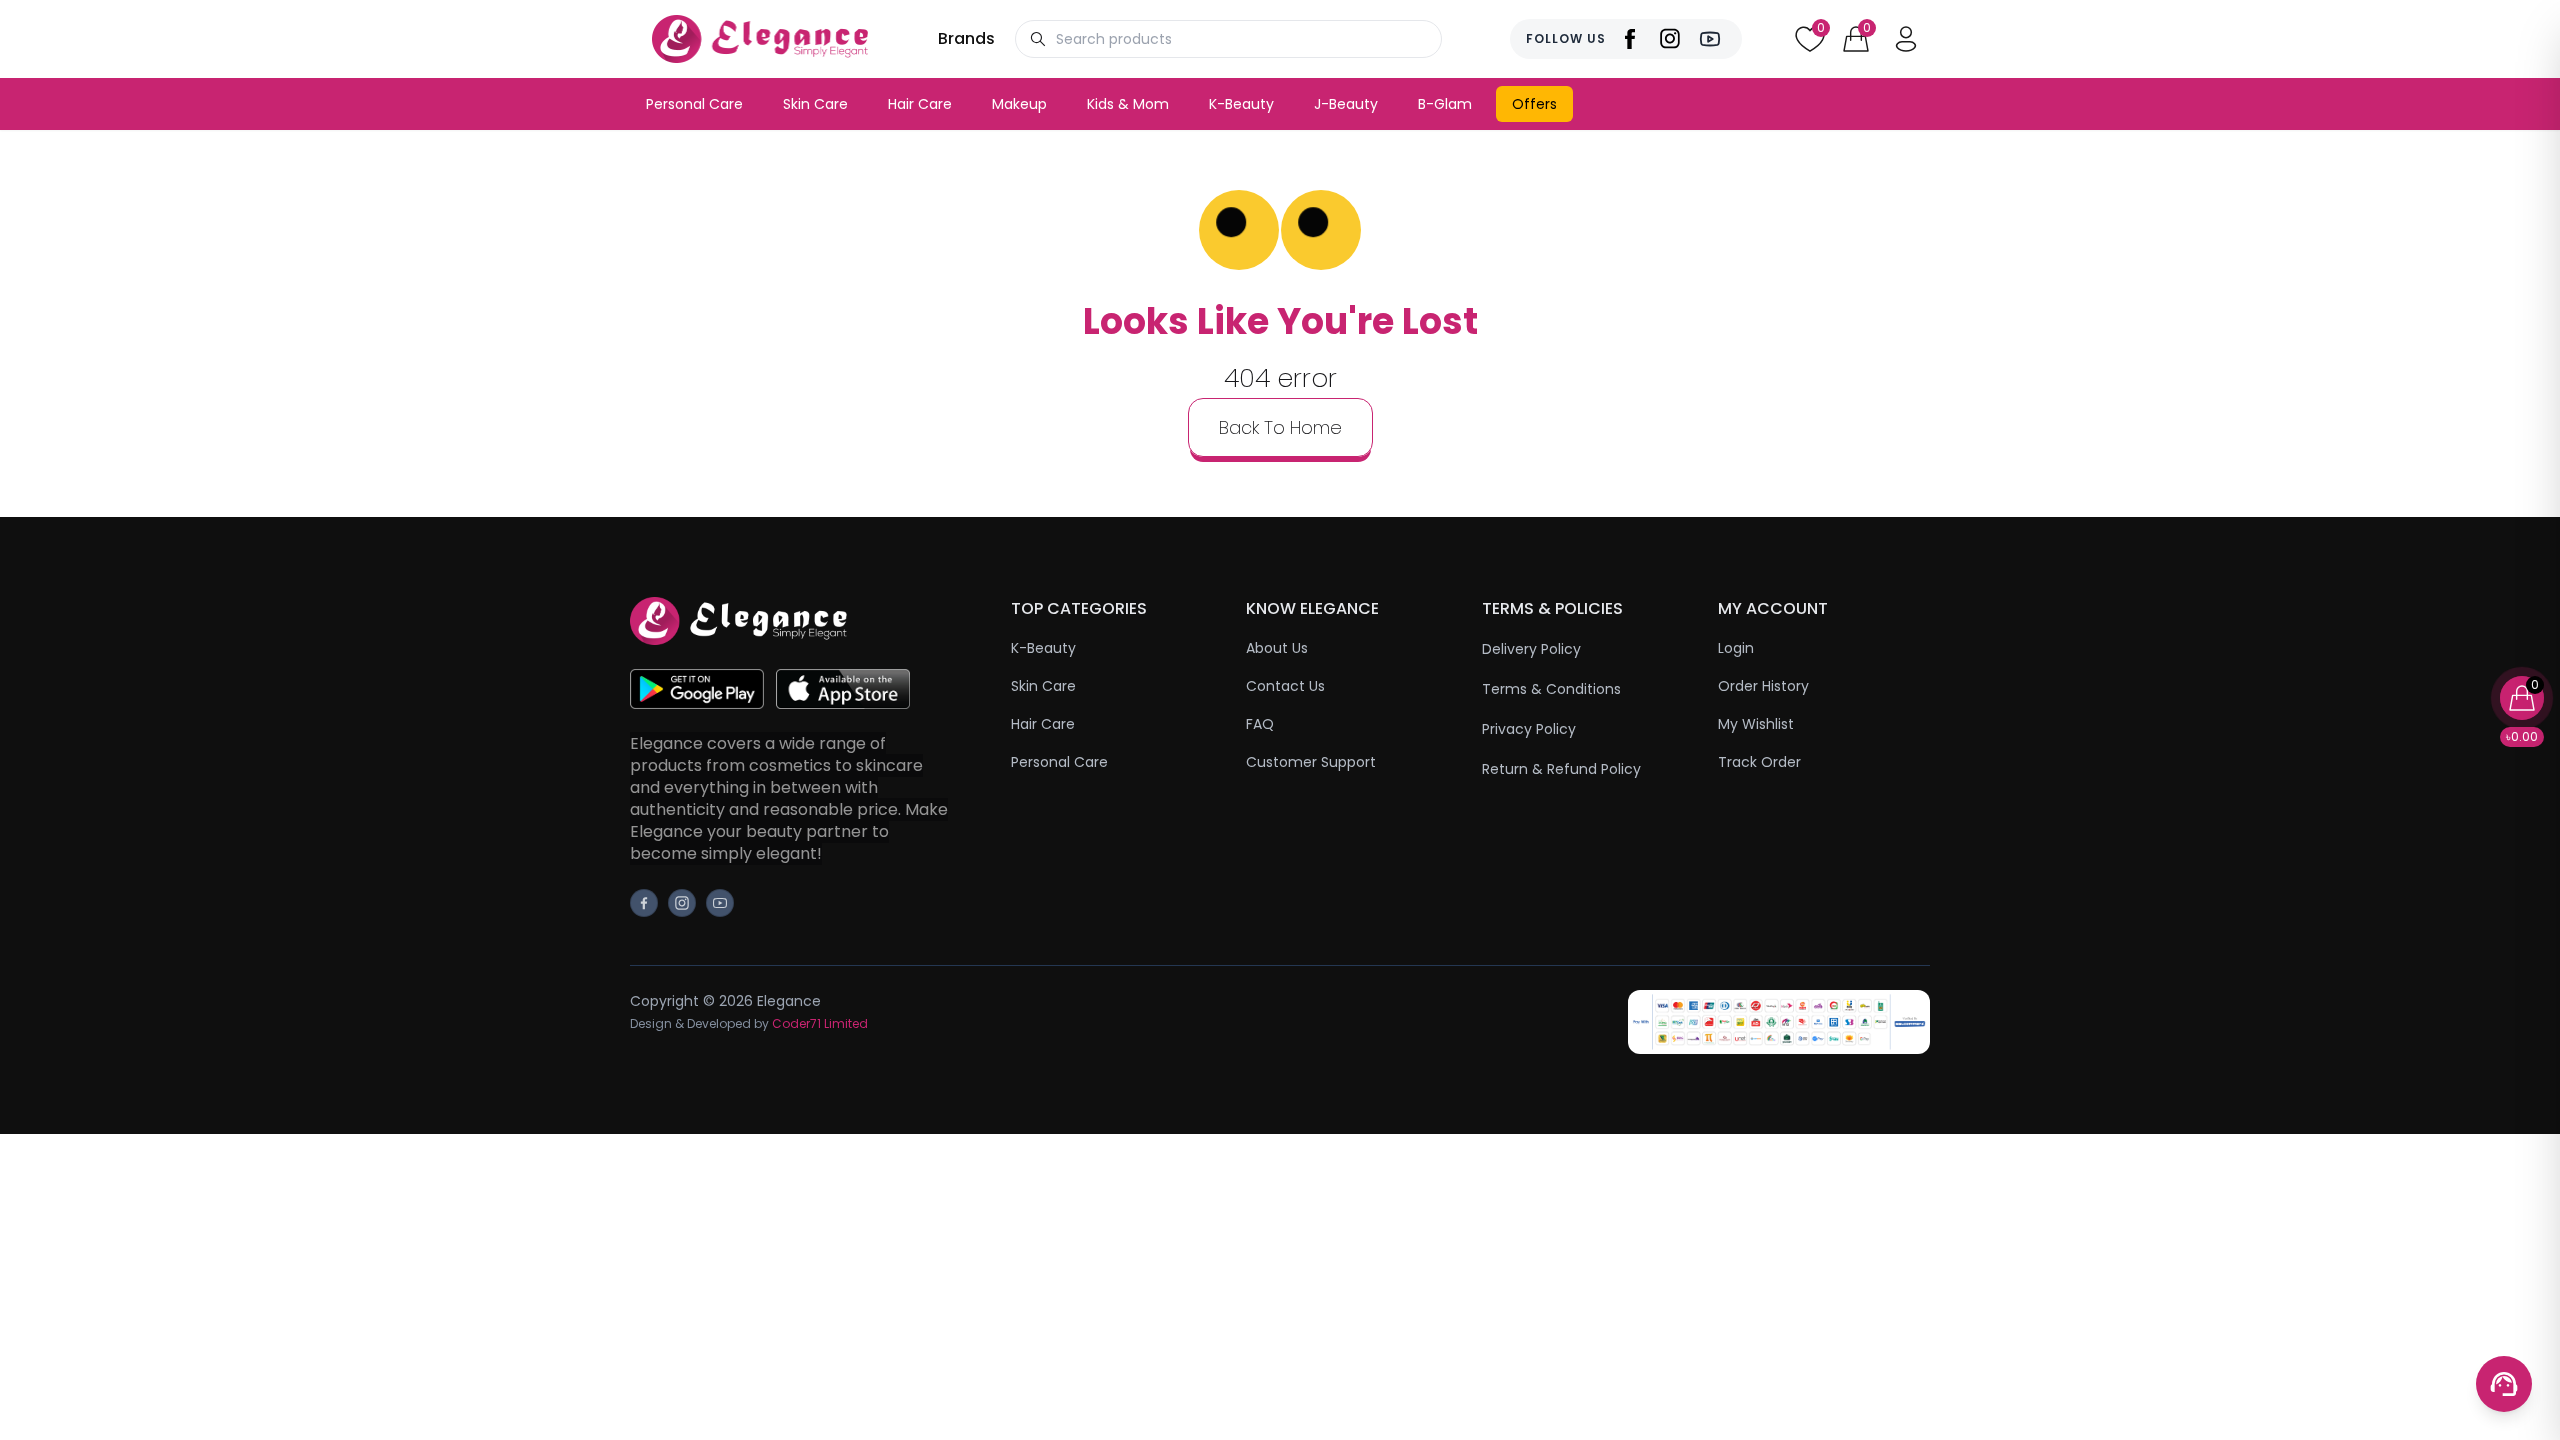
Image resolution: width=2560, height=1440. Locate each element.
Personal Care (694, 104)
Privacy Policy (1529, 729)
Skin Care (815, 104)
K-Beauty (1241, 104)
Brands (966, 38)
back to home (1280, 427)
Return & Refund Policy (1561, 769)
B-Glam (1445, 104)
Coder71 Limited (820, 1023)
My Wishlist (1756, 724)
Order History (1763, 686)
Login (1736, 648)
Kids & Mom (1128, 104)
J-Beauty (1346, 104)
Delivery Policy (1531, 649)
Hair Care (920, 104)
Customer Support (1311, 762)
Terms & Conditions (1551, 689)
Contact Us (1285, 686)
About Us (1277, 648)
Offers (1534, 104)
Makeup (1019, 104)
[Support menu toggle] (2504, 1384)
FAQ (1260, 724)
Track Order (1759, 762)
